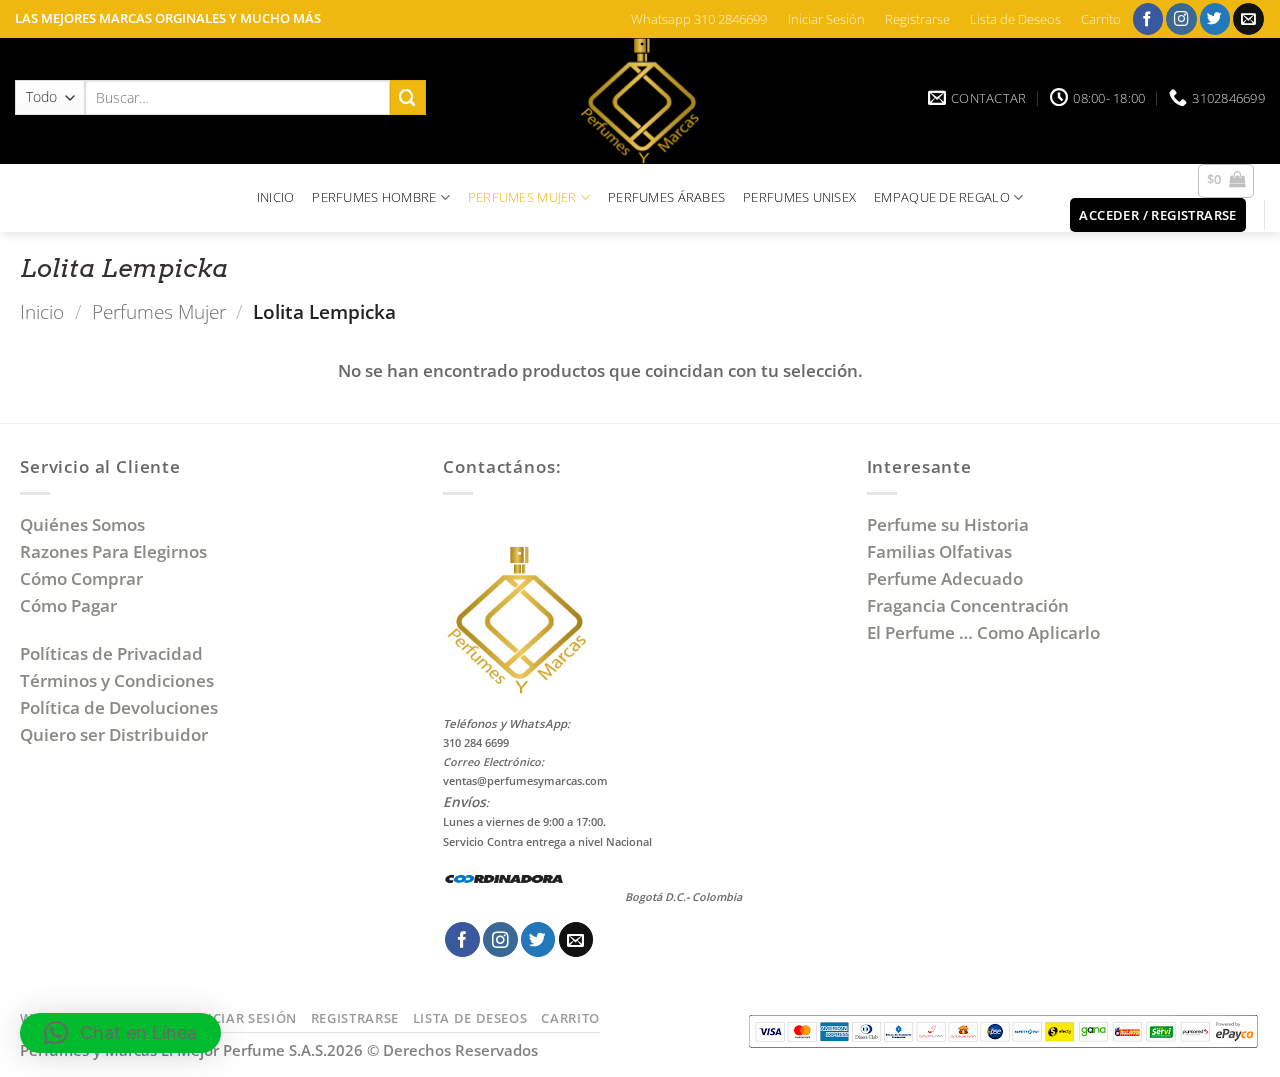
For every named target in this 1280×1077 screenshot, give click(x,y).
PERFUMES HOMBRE (374, 197)
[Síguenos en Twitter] (1215, 18)
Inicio (42, 311)
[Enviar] (408, 97)
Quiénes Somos (86, 524)
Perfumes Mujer (159, 311)
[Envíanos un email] (1248, 18)
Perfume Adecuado (947, 578)
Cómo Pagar (68, 605)
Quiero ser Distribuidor (114, 734)
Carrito (1101, 19)
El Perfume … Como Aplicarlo (983, 632)
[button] (1226, 181)
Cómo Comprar (83, 578)
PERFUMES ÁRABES (666, 197)
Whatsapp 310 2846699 (699, 19)
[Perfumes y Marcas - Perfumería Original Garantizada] (640, 101)
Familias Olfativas (939, 551)
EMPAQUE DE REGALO (942, 197)
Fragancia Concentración (970, 605)
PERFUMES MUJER (522, 197)
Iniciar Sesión (826, 19)
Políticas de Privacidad (111, 653)
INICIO (276, 197)
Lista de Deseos (1015, 19)
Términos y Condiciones (117, 680)
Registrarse (917, 19)
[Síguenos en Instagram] (1181, 18)
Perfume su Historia (948, 524)
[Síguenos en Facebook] (1148, 18)
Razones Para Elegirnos (117, 551)
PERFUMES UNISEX (799, 197)
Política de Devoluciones (119, 707)
